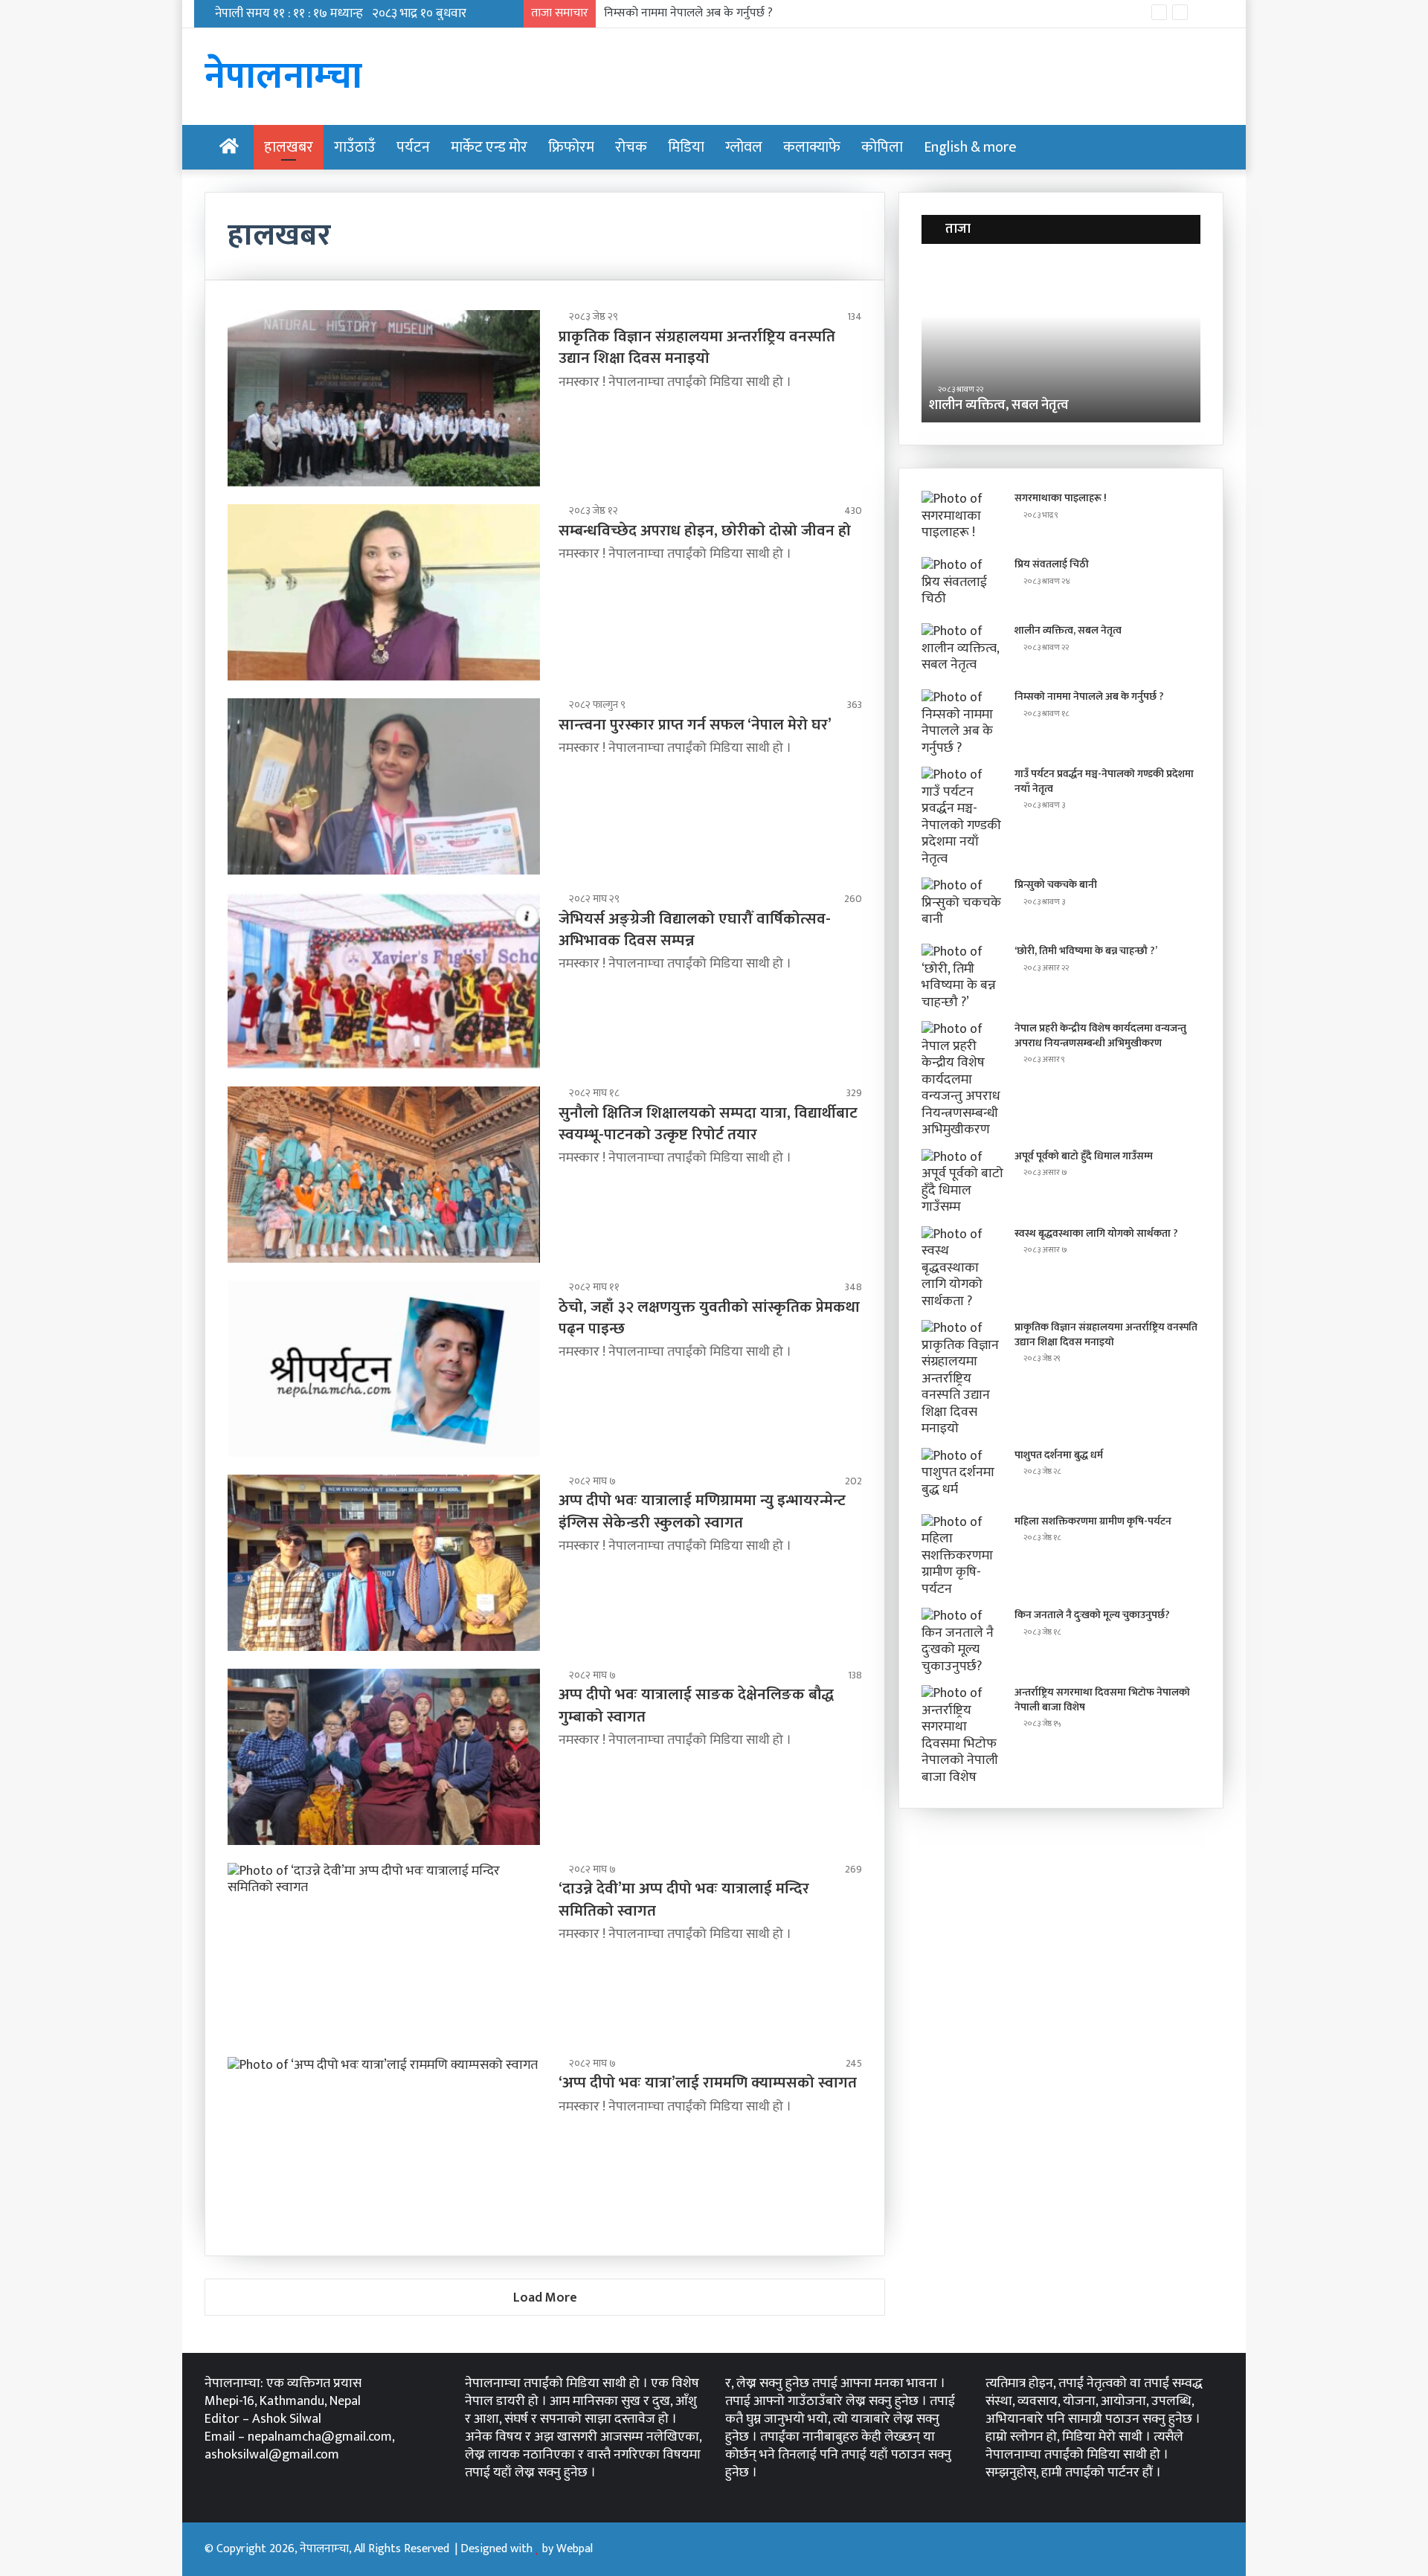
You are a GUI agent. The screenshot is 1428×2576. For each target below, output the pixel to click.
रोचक (631, 147)
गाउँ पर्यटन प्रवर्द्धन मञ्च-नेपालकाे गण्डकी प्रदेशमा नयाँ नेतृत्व (1104, 781)
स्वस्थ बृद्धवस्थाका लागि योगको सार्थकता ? (1096, 1233)
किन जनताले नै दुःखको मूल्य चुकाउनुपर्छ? (1092, 1615)
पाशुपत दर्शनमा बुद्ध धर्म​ (1059, 1455)
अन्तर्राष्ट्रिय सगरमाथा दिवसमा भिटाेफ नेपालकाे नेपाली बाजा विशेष (1102, 1700)
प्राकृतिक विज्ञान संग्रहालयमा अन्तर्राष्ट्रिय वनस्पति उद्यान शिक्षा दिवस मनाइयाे (697, 347)
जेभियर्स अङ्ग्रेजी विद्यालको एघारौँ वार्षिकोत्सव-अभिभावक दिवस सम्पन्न (695, 930)
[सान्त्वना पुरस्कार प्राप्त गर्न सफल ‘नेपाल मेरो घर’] (384, 786)
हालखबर (289, 147)
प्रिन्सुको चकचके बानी (1056, 885)
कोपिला (882, 147)
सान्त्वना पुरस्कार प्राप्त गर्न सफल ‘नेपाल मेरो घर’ (695, 725)
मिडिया (686, 147)
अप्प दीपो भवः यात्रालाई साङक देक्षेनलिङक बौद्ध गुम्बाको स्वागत (696, 1705)
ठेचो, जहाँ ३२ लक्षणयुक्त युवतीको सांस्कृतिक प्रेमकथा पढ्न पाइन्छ (709, 1318)
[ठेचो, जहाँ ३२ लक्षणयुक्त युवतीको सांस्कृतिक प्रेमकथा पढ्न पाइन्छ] (384, 1369)
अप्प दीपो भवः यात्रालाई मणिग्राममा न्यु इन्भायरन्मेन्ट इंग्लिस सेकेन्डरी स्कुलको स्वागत (702, 1511)
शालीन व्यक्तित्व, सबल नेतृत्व (1068, 630)
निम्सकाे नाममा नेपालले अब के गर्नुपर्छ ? (688, 13)
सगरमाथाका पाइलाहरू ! (1061, 498)
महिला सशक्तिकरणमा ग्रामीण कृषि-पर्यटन (1093, 1521)
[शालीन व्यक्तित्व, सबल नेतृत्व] (962, 651)
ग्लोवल (744, 147)
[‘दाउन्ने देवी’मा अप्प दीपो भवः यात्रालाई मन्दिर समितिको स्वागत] (384, 1951)
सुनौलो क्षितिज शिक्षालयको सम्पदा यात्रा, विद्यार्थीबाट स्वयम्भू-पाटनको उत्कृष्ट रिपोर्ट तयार (708, 1124)
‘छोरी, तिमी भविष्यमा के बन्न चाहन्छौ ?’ (1086, 951)
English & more (970, 147)
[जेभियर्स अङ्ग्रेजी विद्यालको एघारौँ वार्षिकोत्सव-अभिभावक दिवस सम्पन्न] (384, 981)
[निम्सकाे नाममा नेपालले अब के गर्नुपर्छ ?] (962, 723)
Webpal (575, 2549)
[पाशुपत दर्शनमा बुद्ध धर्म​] (962, 1476)
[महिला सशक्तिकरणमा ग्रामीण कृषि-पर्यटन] (962, 1556)
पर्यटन (413, 147)
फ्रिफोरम (571, 147)
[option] (1061, 341)
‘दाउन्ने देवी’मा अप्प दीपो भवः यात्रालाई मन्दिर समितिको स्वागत (684, 1899)
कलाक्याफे (812, 147)
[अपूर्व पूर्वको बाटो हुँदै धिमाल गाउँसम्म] (962, 1182)
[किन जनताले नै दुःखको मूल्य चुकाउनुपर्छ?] (962, 1641)
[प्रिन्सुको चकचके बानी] (962, 905)
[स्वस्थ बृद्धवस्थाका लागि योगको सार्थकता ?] (962, 1268)
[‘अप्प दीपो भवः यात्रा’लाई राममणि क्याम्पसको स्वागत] (384, 2145)
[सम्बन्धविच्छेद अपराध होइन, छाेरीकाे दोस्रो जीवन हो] (384, 592)
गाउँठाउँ (355, 147)
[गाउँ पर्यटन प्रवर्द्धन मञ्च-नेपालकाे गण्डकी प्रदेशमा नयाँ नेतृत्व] (962, 817)
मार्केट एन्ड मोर (489, 147)
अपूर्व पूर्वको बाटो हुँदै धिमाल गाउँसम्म (1084, 1156)
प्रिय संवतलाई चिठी (1052, 564)
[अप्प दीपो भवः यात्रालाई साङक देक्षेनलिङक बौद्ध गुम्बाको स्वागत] (384, 1757)
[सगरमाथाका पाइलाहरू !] (962, 519)
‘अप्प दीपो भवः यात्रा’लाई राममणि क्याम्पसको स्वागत (708, 2083)
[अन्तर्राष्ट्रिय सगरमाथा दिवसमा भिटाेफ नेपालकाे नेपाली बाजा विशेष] (962, 1735)
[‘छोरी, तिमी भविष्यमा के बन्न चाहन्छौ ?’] (962, 977)
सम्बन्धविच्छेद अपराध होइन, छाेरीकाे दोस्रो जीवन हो (705, 531)
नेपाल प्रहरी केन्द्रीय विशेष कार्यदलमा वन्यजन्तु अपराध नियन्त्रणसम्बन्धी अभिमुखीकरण (1100, 1036)
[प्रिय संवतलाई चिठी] (962, 585)
